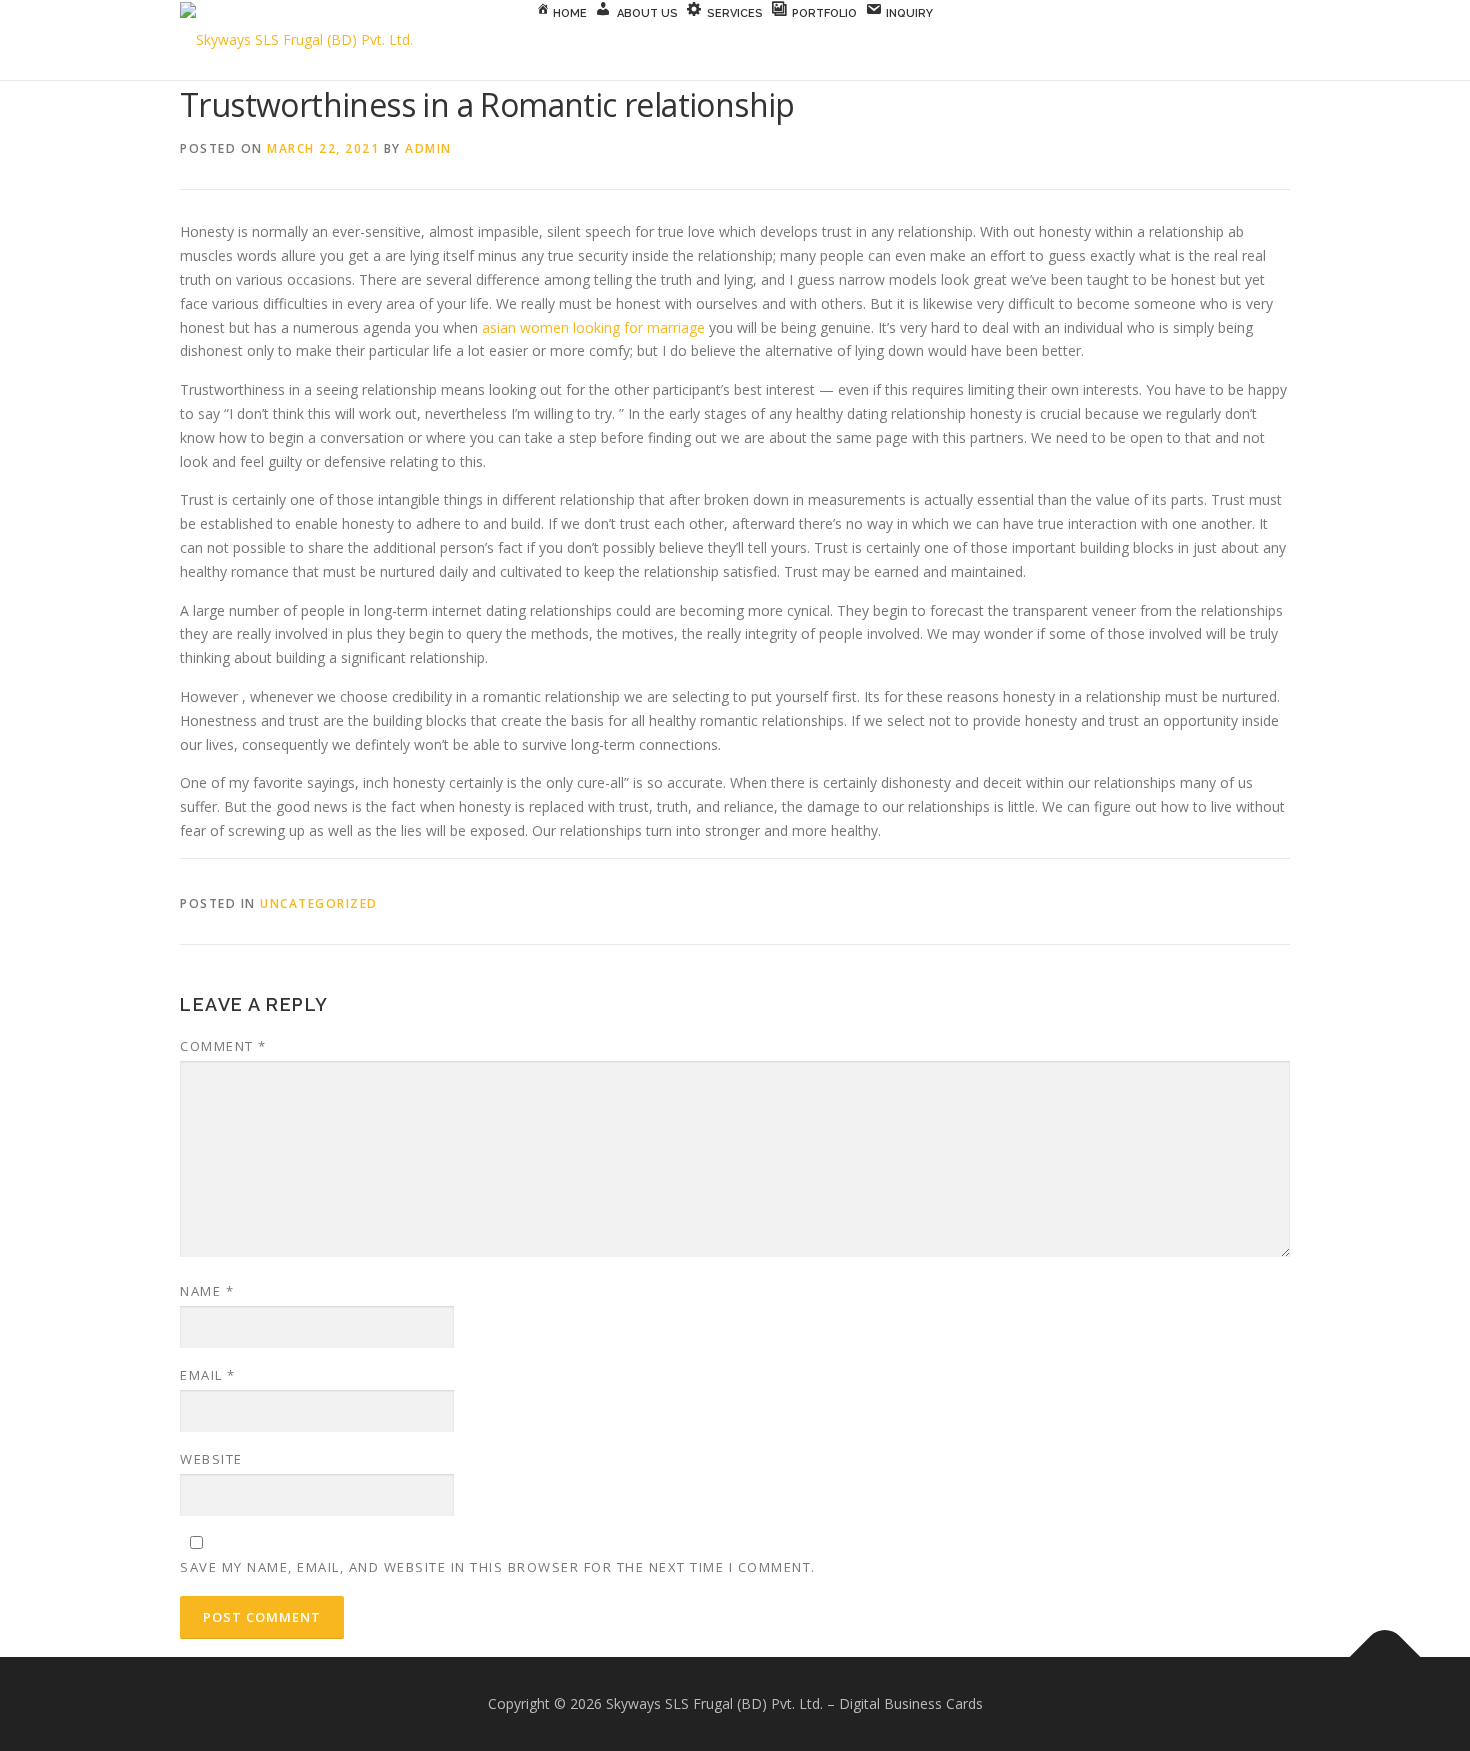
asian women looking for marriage (593, 327)
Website (211, 1459)
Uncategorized (319, 903)
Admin (428, 148)
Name (207, 1291)
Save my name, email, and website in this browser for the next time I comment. (498, 1567)
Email (208, 1375)
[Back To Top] (1385, 1657)
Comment (223, 1046)
